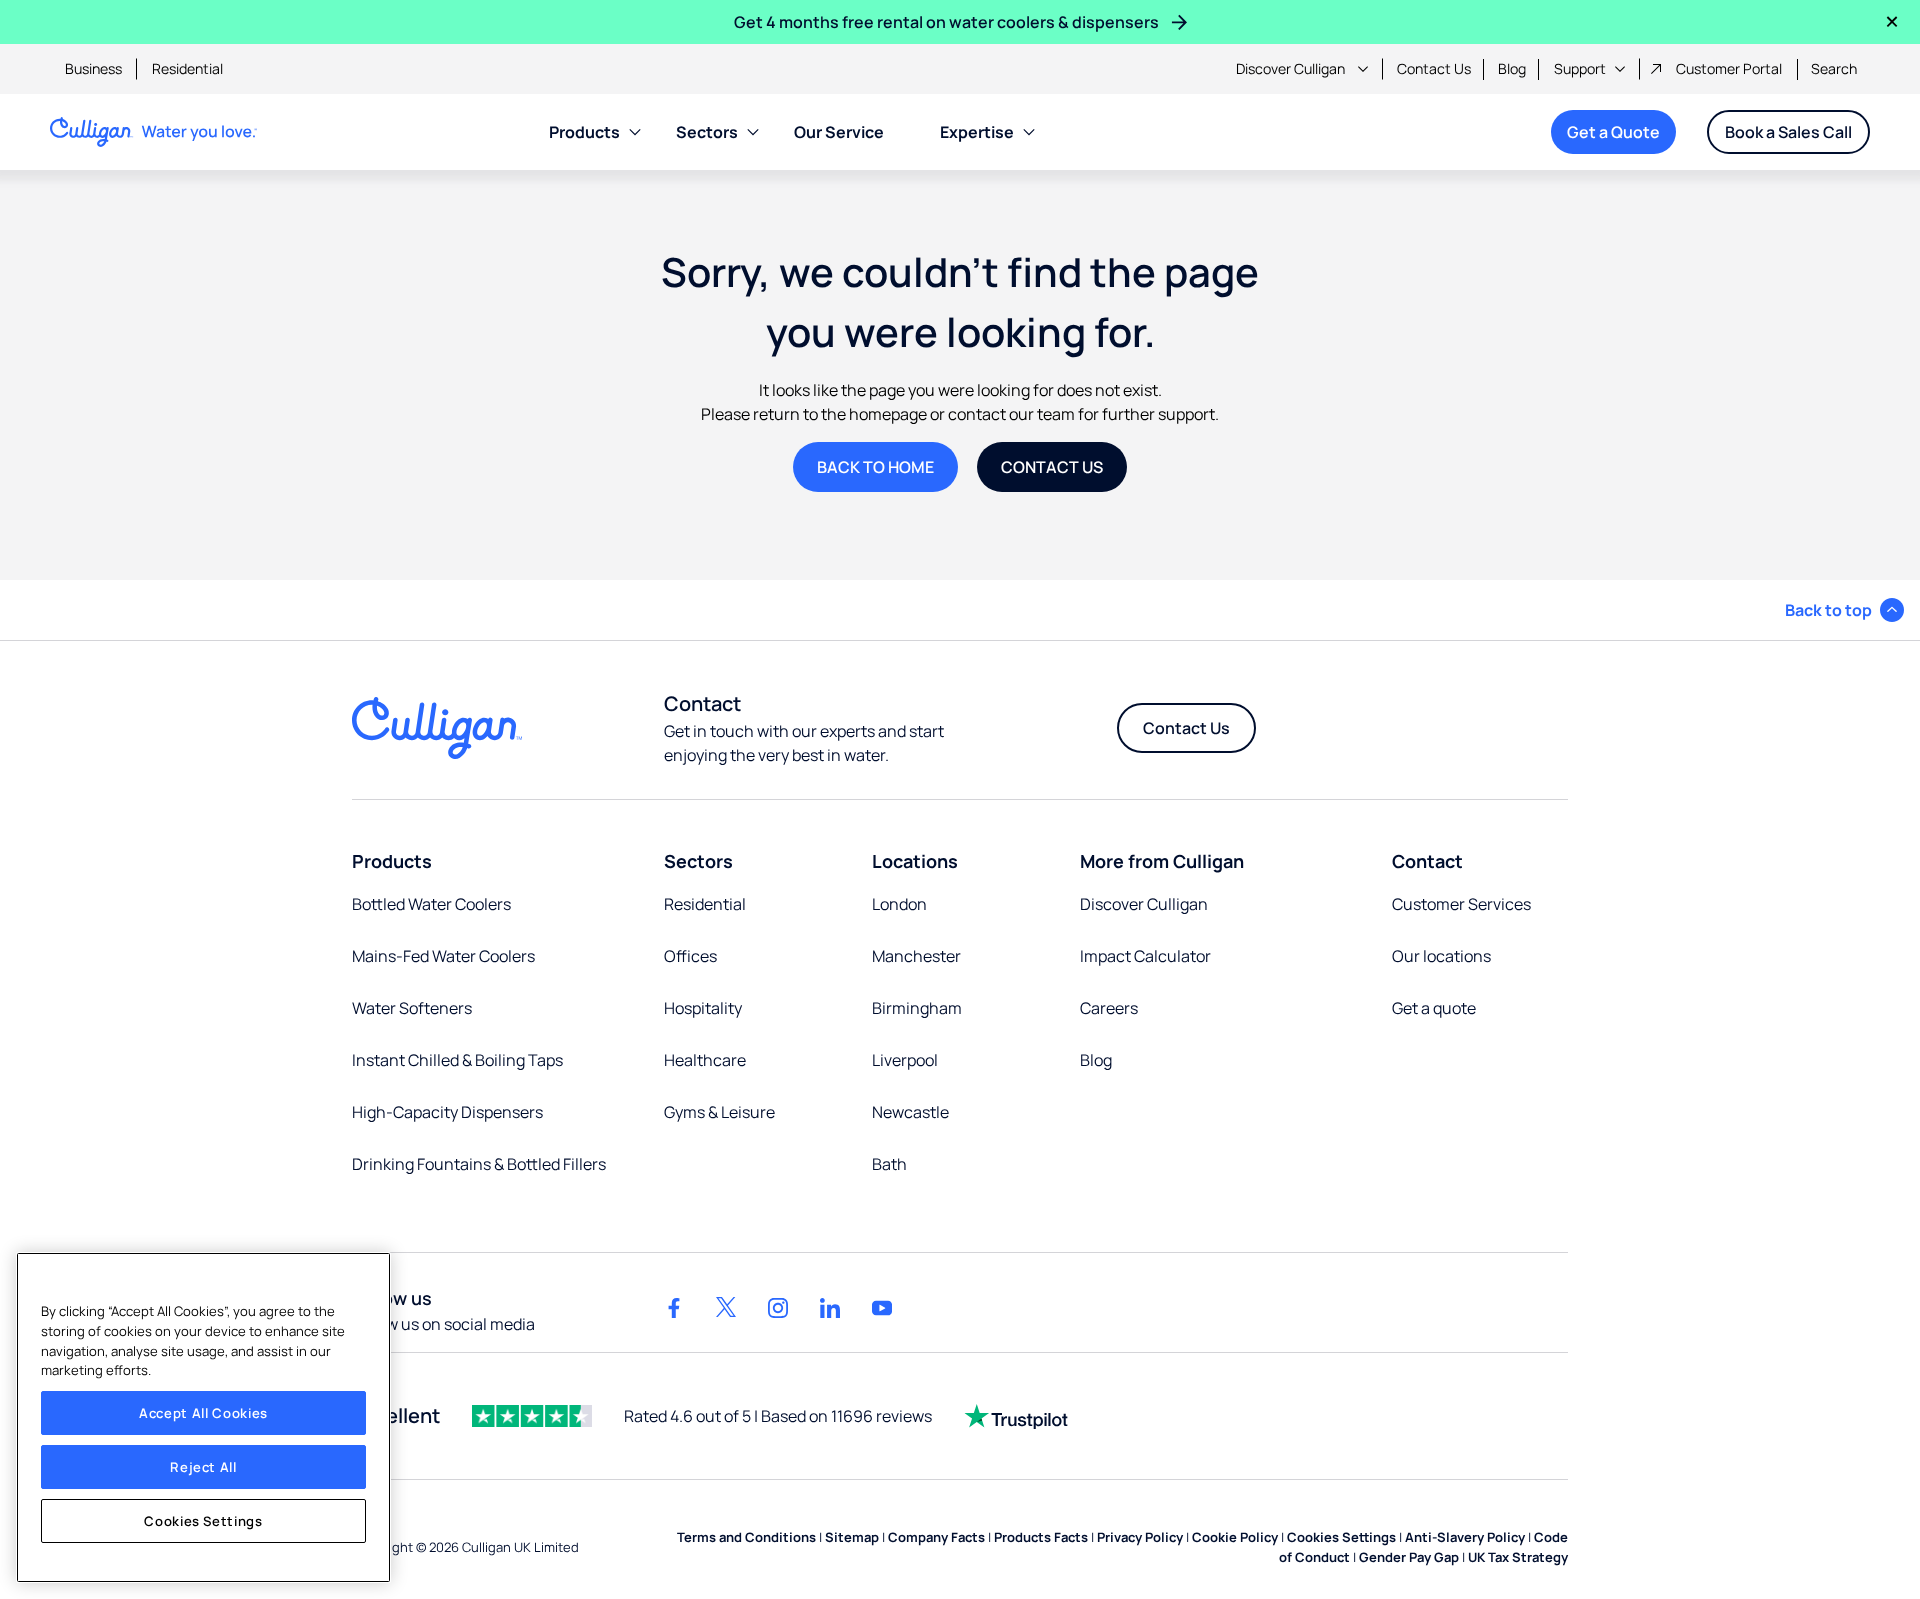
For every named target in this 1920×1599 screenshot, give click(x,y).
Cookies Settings (203, 1521)
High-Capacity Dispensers (447, 1112)
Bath (889, 1164)
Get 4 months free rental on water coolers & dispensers (946, 22)
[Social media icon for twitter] (726, 1308)
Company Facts (936, 1537)
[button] (1844, 610)
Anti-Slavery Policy (1465, 1537)
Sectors (707, 132)
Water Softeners (412, 1008)
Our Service (839, 132)
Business (93, 68)
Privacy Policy (1140, 1537)
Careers (1109, 1008)
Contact (1427, 861)
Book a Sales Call (1788, 132)
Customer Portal (1729, 68)
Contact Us (1434, 68)
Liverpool (905, 1060)
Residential (187, 68)
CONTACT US (1052, 467)
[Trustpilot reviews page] (1016, 1416)
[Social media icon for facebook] (674, 1308)
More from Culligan (1162, 861)
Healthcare (705, 1060)
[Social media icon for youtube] (882, 1308)
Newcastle (910, 1112)
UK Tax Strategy (1518, 1557)
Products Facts (1041, 1537)
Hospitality (703, 1008)
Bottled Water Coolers (431, 904)
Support (1580, 68)
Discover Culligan (1290, 68)
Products (584, 132)
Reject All (203, 1467)
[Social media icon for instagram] (778, 1308)
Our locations (1441, 956)
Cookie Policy (1235, 1537)
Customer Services (1461, 904)
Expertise (977, 132)
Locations (915, 861)
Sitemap (852, 1537)
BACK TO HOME (875, 467)
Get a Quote (1613, 132)
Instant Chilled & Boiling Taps (457, 1060)
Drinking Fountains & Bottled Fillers (479, 1164)
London (899, 904)
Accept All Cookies (203, 1413)
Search (1834, 68)
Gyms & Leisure (719, 1112)
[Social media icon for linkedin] (830, 1308)
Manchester (916, 956)
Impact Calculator (1145, 956)
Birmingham (917, 1008)
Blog (1512, 68)
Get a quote (1434, 1008)
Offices (690, 956)
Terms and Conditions (746, 1537)
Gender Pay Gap (1409, 1557)
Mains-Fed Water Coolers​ (443, 956)
